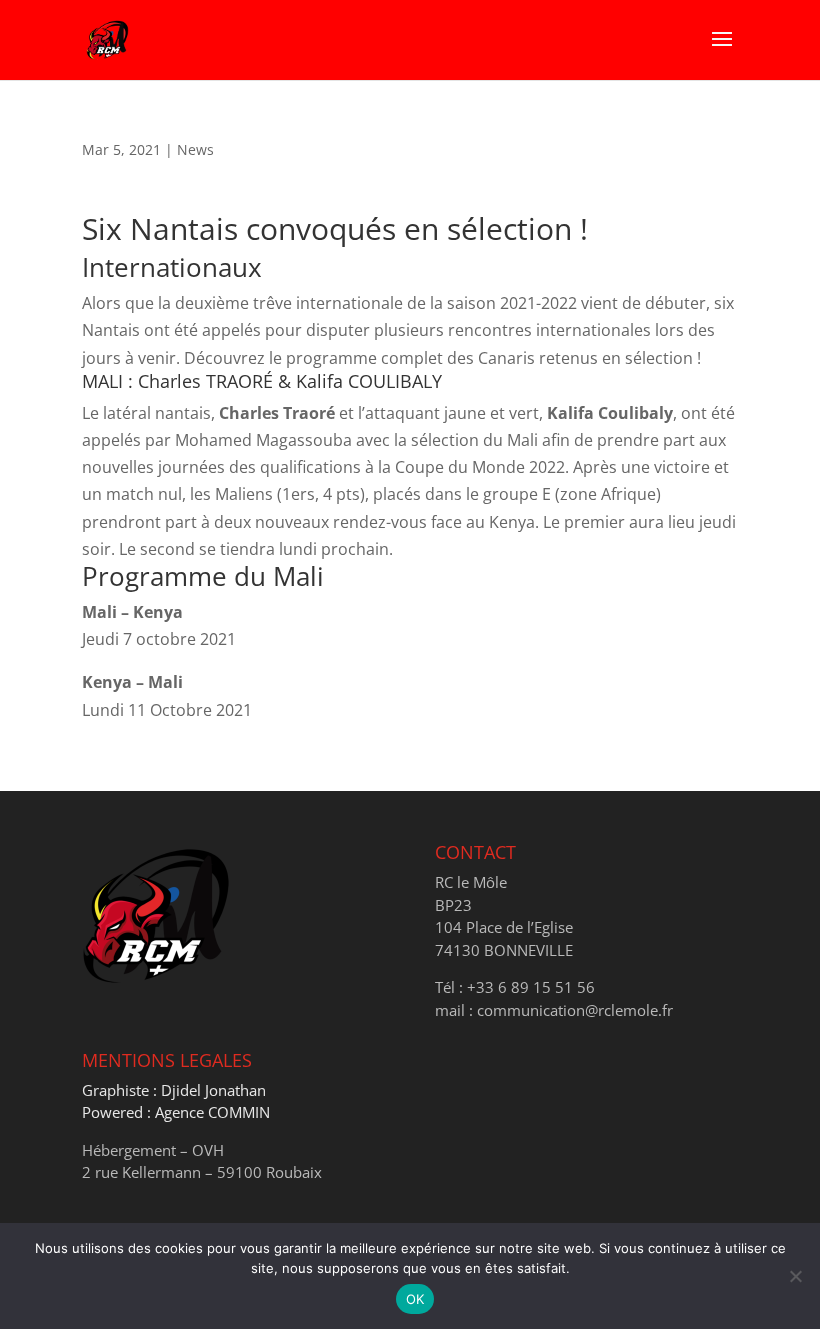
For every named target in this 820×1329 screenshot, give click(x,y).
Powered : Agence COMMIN (176, 1112)
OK (415, 1299)
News (195, 149)
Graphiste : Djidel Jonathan (174, 1090)
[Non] (795, 1276)
